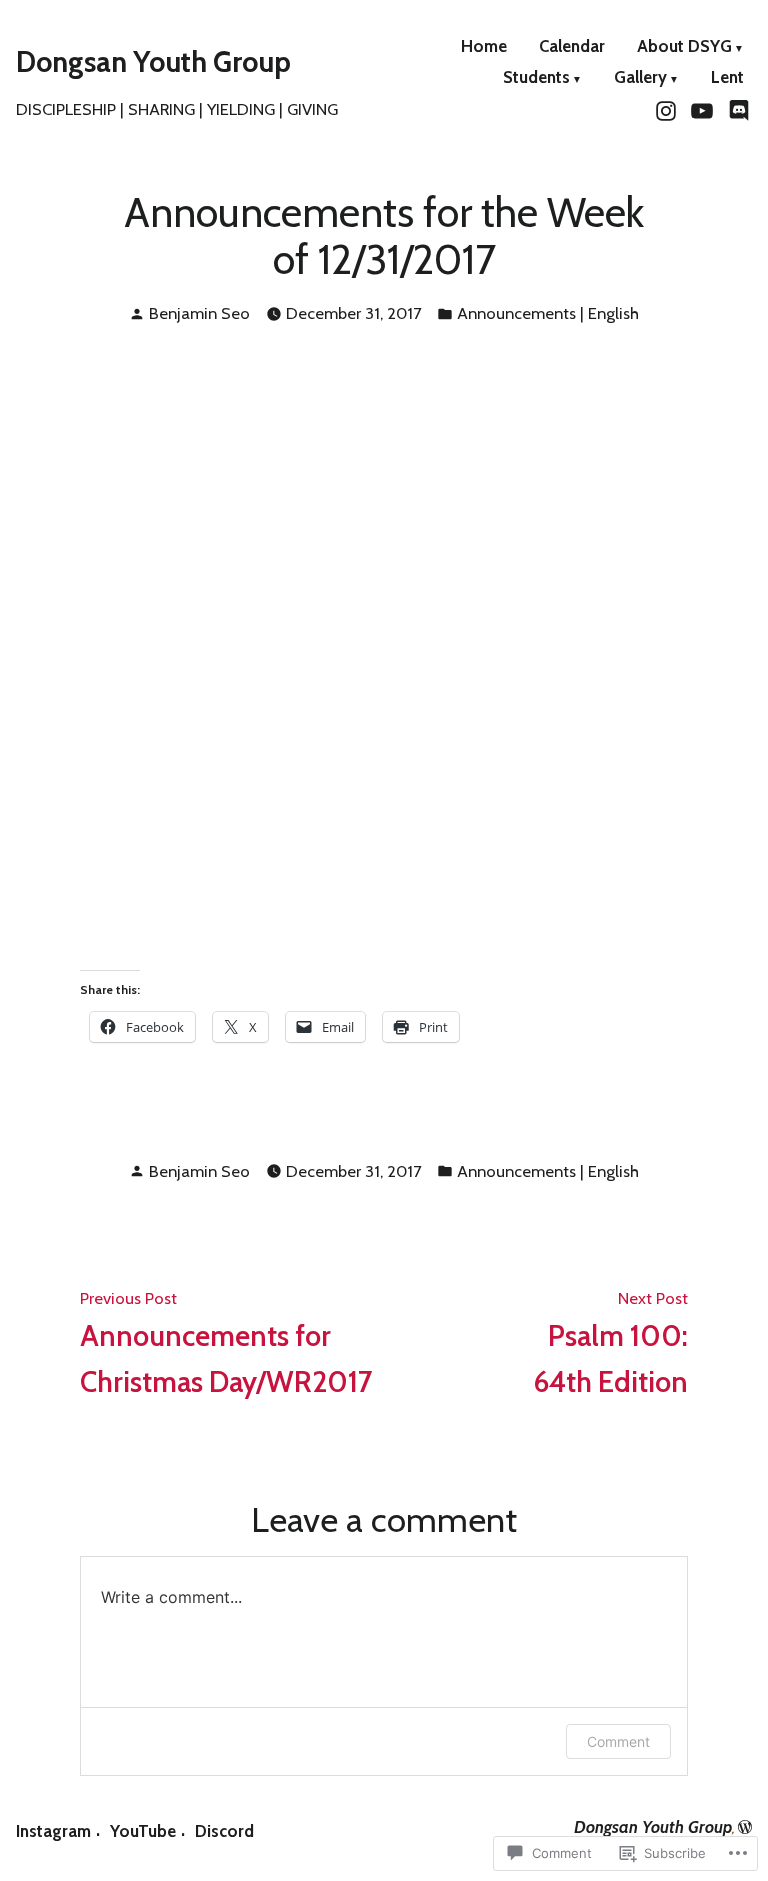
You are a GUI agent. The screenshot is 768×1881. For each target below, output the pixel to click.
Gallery (640, 78)
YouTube (143, 1831)
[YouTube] (702, 109)
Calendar (572, 47)
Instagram (53, 1831)
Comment (618, 1741)
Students (536, 78)
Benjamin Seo (199, 313)
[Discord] (736, 109)
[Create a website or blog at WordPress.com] (745, 1827)
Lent (727, 78)
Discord (224, 1831)
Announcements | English (548, 313)
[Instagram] (668, 109)
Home (484, 47)
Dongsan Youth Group (153, 61)
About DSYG (684, 47)
